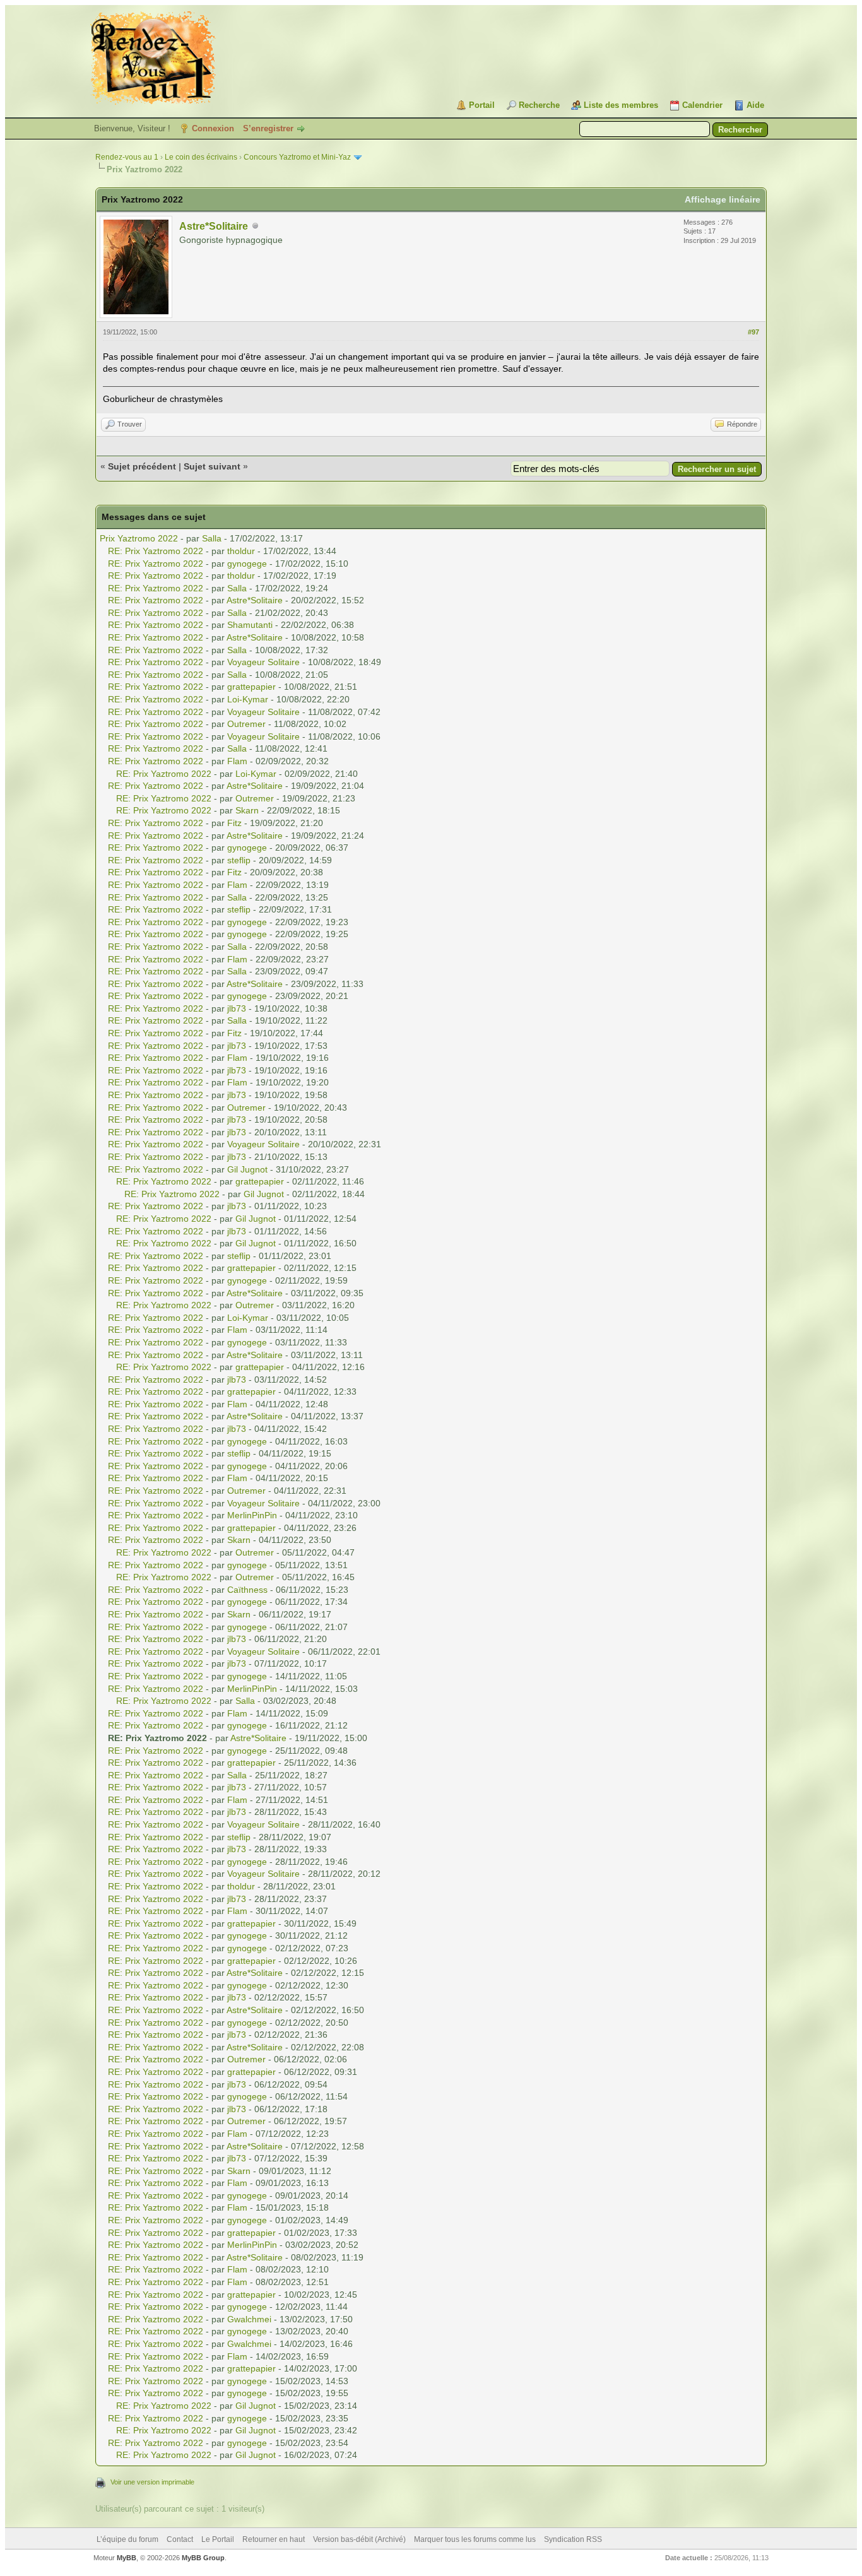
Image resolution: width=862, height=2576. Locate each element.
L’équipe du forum (127, 2539)
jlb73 (237, 1008)
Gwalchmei (249, 2319)
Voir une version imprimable (152, 2482)
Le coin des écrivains (201, 157)
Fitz (234, 823)
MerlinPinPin (252, 1515)
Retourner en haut (274, 2539)
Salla (212, 538)
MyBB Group (203, 2558)
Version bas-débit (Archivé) (359, 2539)
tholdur (241, 551)
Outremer (246, 724)
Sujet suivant (212, 466)
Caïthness (247, 1590)
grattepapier (251, 687)
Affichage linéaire (723, 199)
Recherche (539, 105)
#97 (753, 332)
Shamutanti (250, 625)
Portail (482, 105)
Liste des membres (621, 105)
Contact (180, 2539)
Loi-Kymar (248, 699)
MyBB (127, 2558)
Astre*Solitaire (214, 226)
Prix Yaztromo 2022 (139, 538)
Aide (755, 105)
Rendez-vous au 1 (127, 157)
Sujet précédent (142, 466)
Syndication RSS (573, 2539)
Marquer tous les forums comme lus (475, 2539)
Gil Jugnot (247, 1169)
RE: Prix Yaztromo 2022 (156, 551)
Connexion (213, 128)
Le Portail (218, 2539)
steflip (239, 860)
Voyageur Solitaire (263, 662)
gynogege (247, 564)
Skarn (247, 810)
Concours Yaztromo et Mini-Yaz (297, 157)
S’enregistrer (268, 128)
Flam (237, 761)
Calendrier (702, 105)
